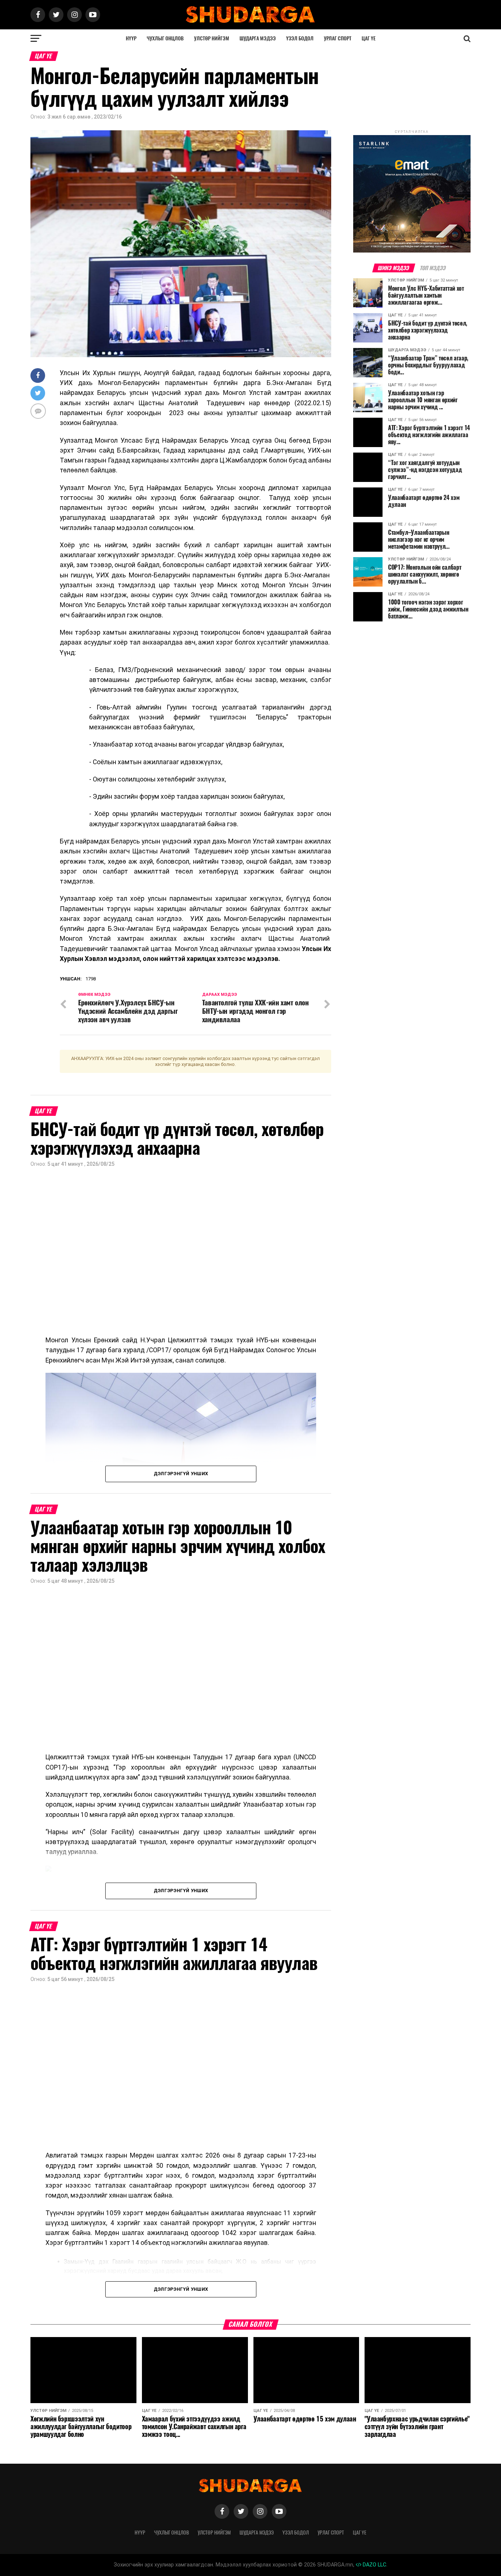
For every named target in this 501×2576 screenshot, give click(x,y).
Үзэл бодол (300, 38)
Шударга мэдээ (258, 38)
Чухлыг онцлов (165, 38)
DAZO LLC (374, 2565)
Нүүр (131, 38)
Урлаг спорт (338, 38)
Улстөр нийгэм (212, 38)
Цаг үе (369, 38)
